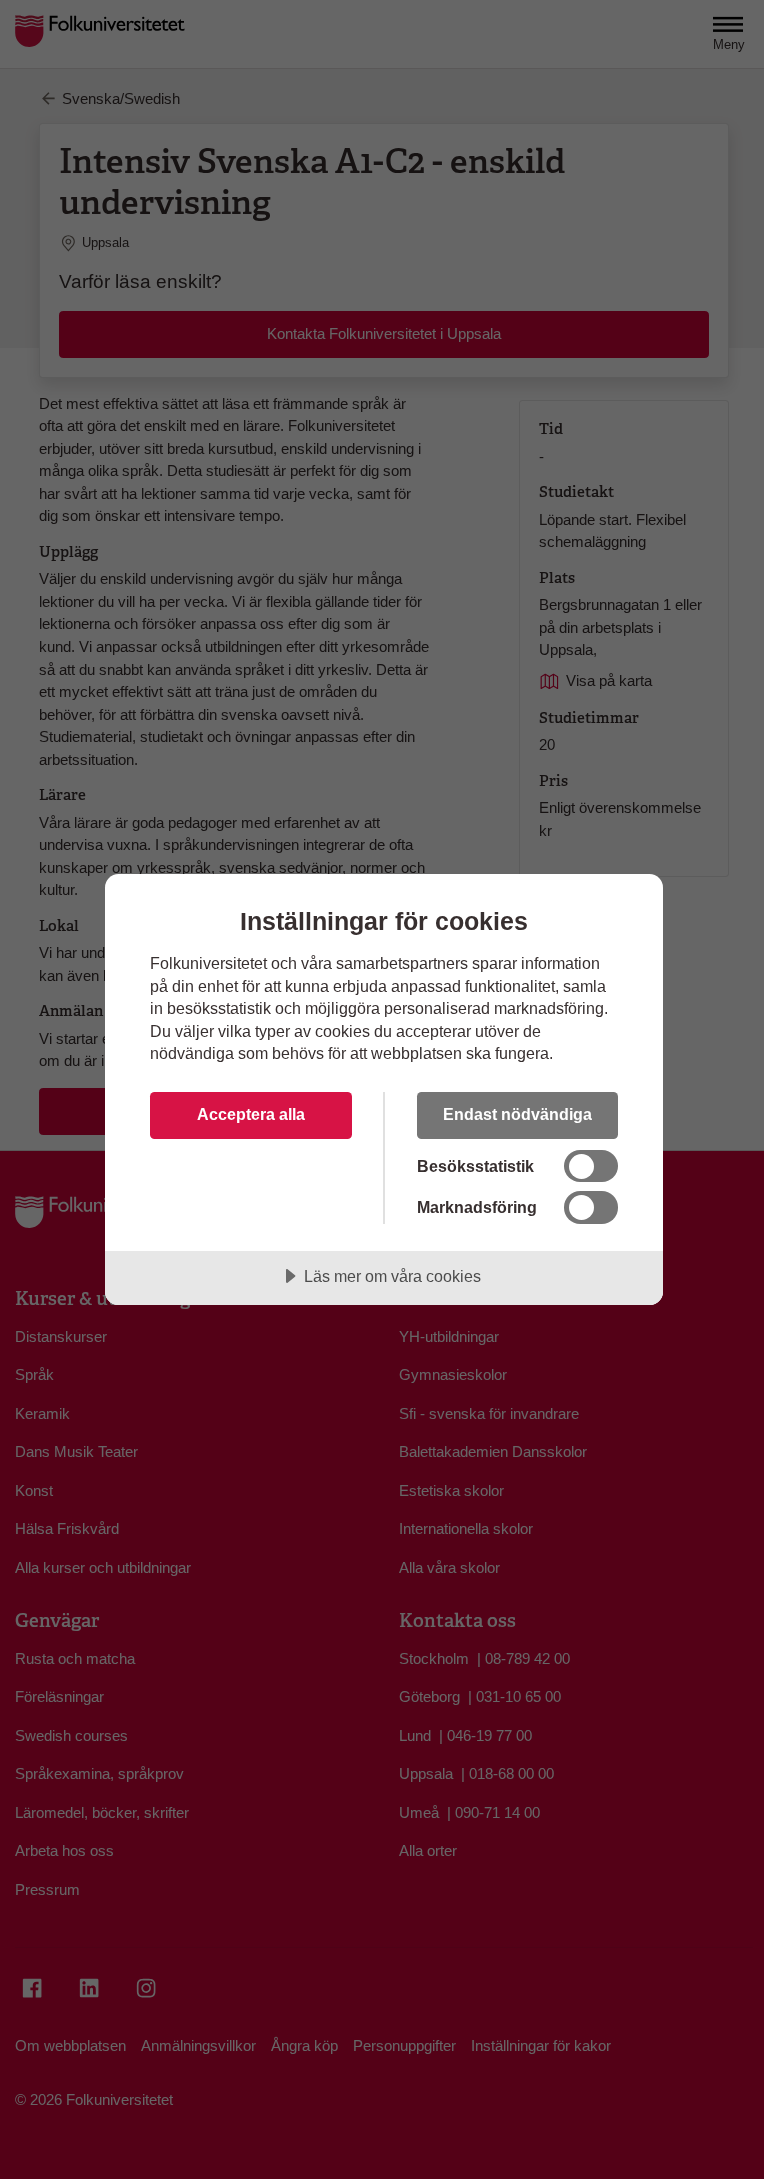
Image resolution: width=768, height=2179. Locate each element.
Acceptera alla (251, 1114)
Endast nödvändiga (517, 1114)
